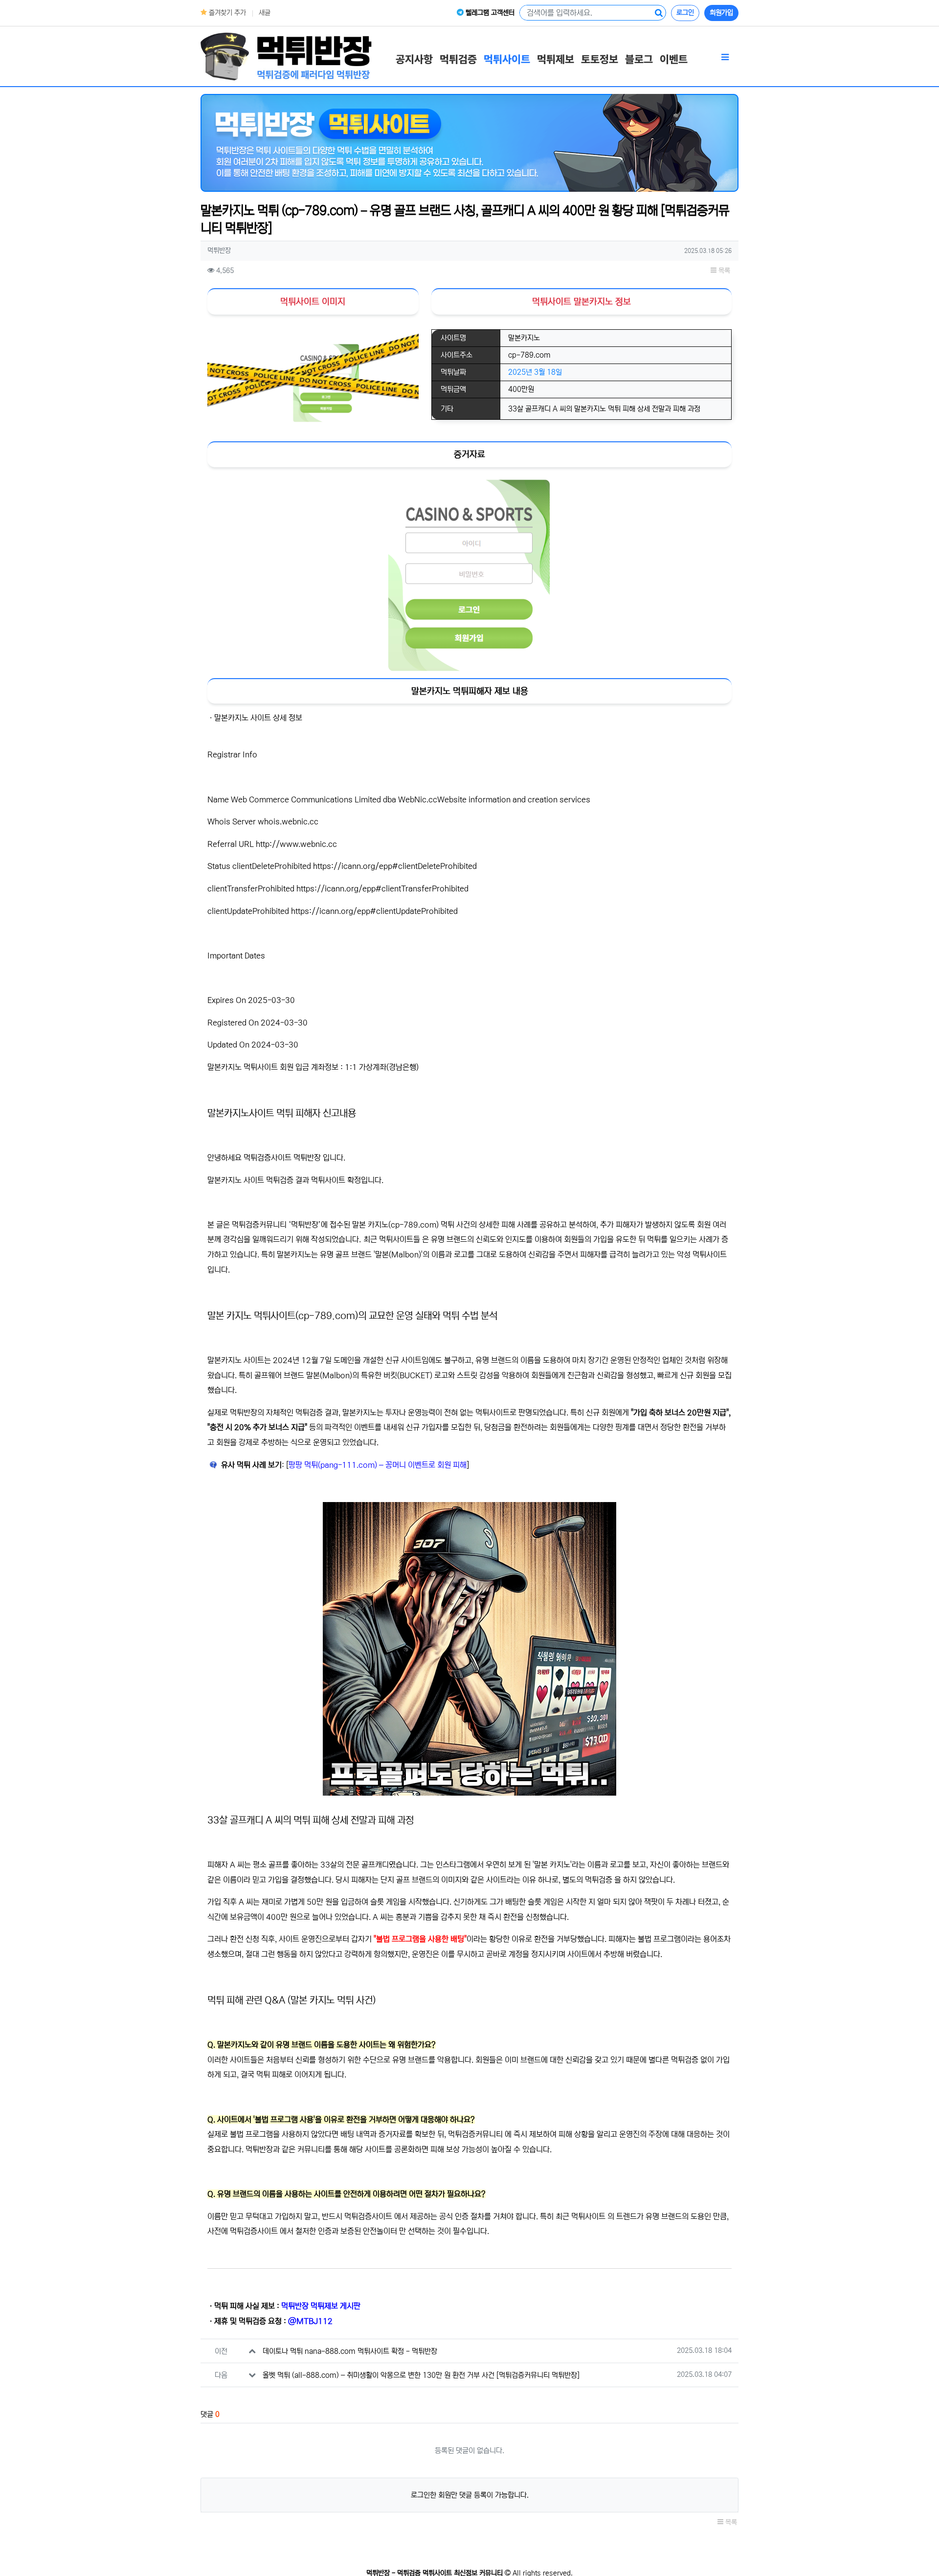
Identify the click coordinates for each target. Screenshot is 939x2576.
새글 (265, 13)
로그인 (685, 13)
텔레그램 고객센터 (489, 13)
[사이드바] (725, 58)
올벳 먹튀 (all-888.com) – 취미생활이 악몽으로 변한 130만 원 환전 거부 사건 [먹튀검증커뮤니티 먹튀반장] (421, 2375)
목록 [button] (723, 271)
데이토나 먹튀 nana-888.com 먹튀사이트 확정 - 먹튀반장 (350, 2351)
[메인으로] (286, 56)
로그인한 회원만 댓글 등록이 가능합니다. (470, 2495)
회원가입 (721, 13)
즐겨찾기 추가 (226, 13)
